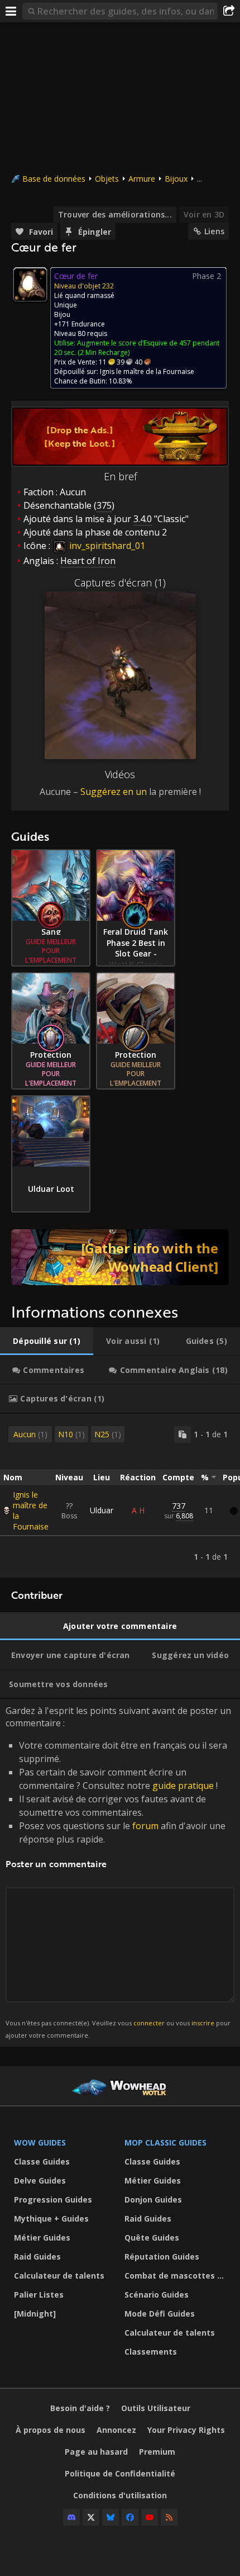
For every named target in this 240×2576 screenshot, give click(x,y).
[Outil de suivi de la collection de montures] (120, 1257)
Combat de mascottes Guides (177, 2276)
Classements (151, 2352)
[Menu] (11, 11)
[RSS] (169, 2517)
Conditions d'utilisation (120, 2495)
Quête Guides (152, 2238)
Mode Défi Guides (160, 2314)
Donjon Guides (153, 2199)
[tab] (47, 1341)
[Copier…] (183, 1434)
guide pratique (183, 1786)
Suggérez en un (114, 792)
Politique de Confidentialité (120, 2473)
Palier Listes (39, 2295)
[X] (91, 2517)
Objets (107, 179)
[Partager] (229, 11)
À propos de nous (51, 2430)
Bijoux (176, 179)
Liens (214, 231)
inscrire (203, 2023)
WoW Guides (40, 2142)
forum (145, 1826)
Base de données (54, 179)
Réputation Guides (162, 2257)
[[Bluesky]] (111, 2517)
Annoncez (116, 2430)
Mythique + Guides (51, 2219)
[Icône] (30, 285)
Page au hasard (96, 2452)
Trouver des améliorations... (115, 214)
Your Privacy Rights (186, 2430)
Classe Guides (42, 2161)
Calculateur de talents (59, 2276)
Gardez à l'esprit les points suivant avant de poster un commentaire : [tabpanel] (118, 1872)
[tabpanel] (120, 1496)
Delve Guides (40, 2180)
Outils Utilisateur (156, 2408)
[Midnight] (35, 2314)
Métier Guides (42, 2238)
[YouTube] (150, 2517)
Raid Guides (37, 2257)
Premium (157, 2452)
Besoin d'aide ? (80, 2408)
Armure (142, 179)
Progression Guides (53, 2199)
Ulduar (102, 1510)
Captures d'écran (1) (120, 583)
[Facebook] (130, 2517)
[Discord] (71, 2517)
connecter (149, 2023)
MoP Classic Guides (165, 2142)
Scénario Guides (157, 2295)
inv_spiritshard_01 (106, 546)
